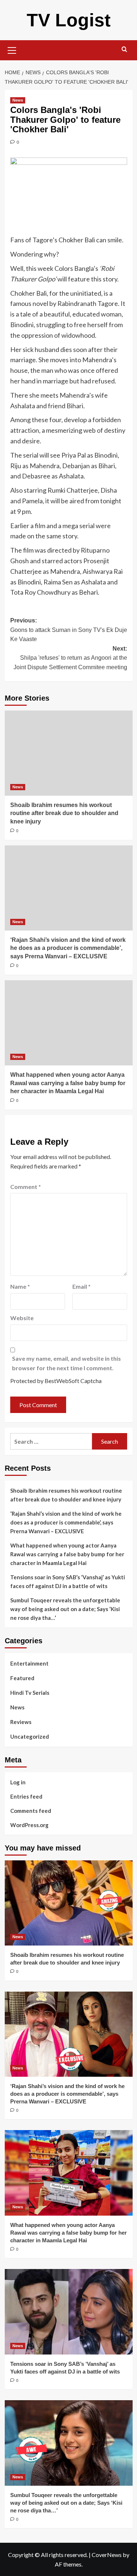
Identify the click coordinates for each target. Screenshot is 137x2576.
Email (81, 1286)
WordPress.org (29, 1825)
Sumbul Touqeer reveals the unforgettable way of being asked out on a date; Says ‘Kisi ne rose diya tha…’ (65, 1609)
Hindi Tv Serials (30, 1693)
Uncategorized (30, 1736)
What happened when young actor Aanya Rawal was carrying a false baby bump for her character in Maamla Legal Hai (68, 1083)
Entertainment (29, 1663)
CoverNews (107, 2555)
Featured (22, 1678)
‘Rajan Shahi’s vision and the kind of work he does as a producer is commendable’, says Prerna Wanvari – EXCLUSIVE (68, 948)
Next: (70, 658)
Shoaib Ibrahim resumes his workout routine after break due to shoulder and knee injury (64, 813)
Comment (26, 1187)
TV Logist (69, 20)
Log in (18, 1782)
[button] (12, 49)
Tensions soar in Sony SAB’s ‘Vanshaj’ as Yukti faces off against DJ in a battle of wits (68, 1581)
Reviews (21, 1722)
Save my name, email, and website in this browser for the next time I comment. (66, 1363)
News (18, 100)
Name (20, 1286)
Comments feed (31, 1811)
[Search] (124, 50)
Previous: (69, 630)
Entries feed (26, 1796)
